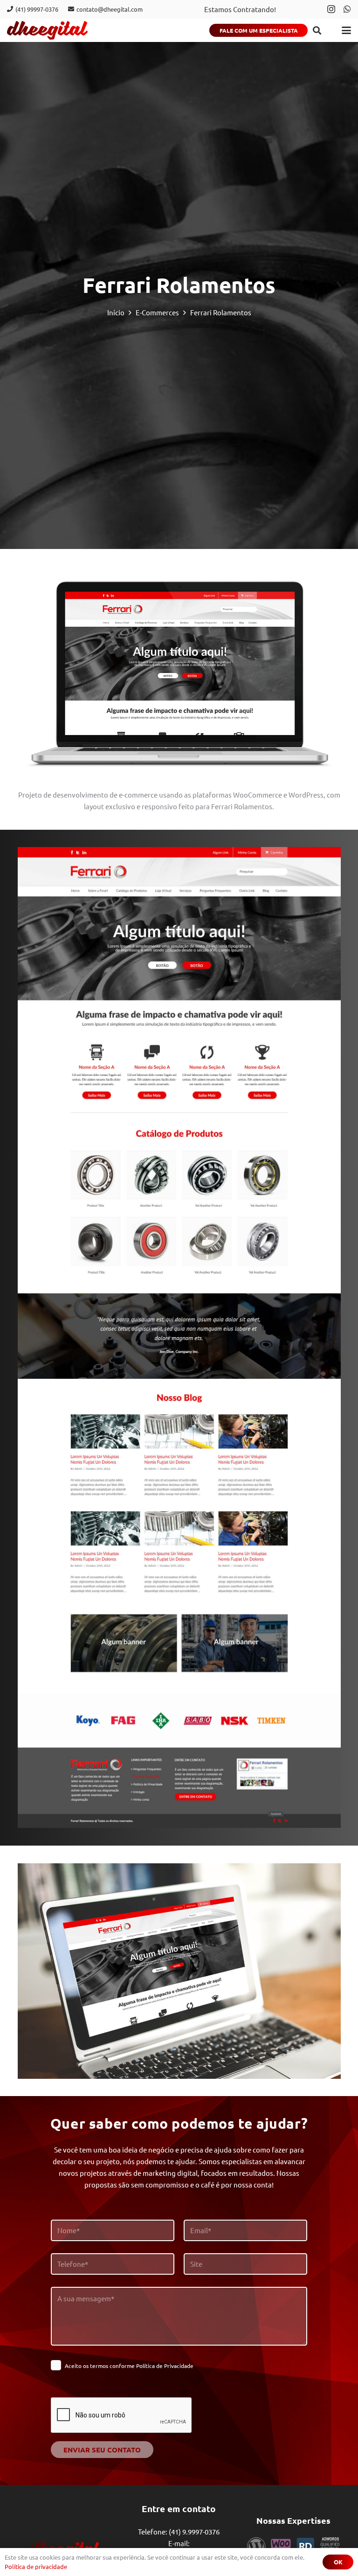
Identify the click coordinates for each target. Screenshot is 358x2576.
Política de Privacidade (165, 2366)
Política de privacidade (36, 2566)
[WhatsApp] (347, 9)
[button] (317, 30)
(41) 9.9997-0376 (194, 2531)
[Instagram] (331, 9)
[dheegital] (47, 30)
